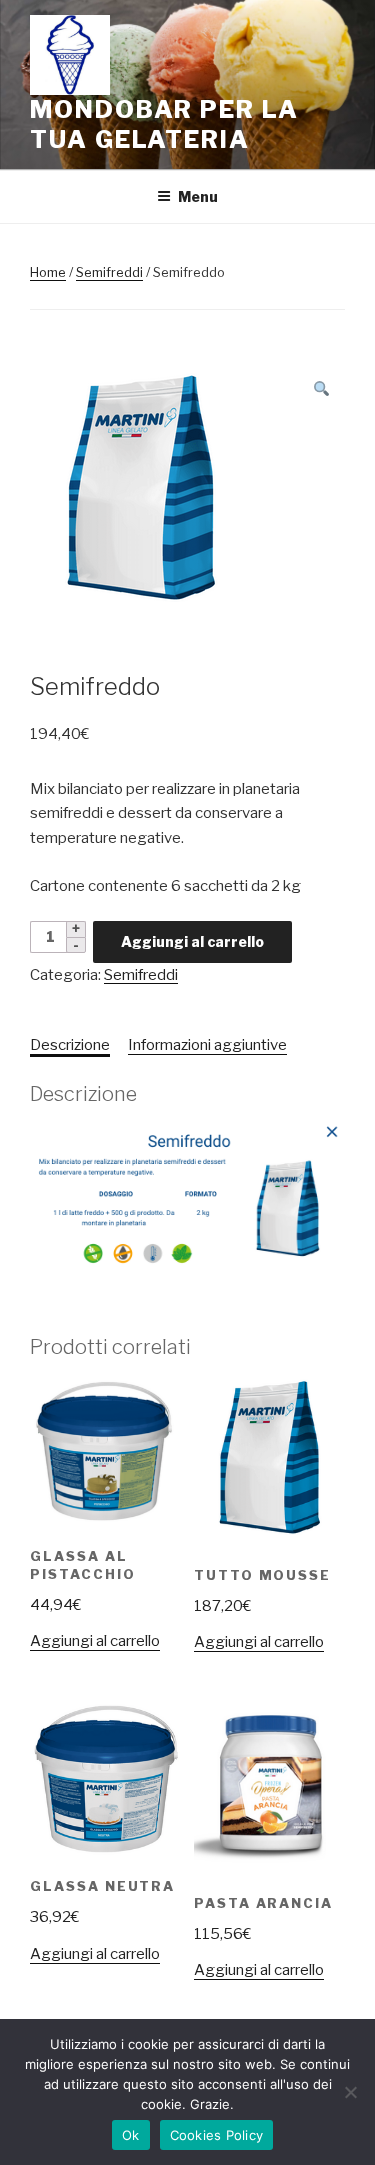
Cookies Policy (217, 2135)
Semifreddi (109, 272)
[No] (350, 2092)
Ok (131, 2135)
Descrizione (70, 1045)
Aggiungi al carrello (192, 941)
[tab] (70, 1045)
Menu (198, 196)
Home (48, 272)
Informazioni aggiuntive (207, 1045)
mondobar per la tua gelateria (164, 124)
